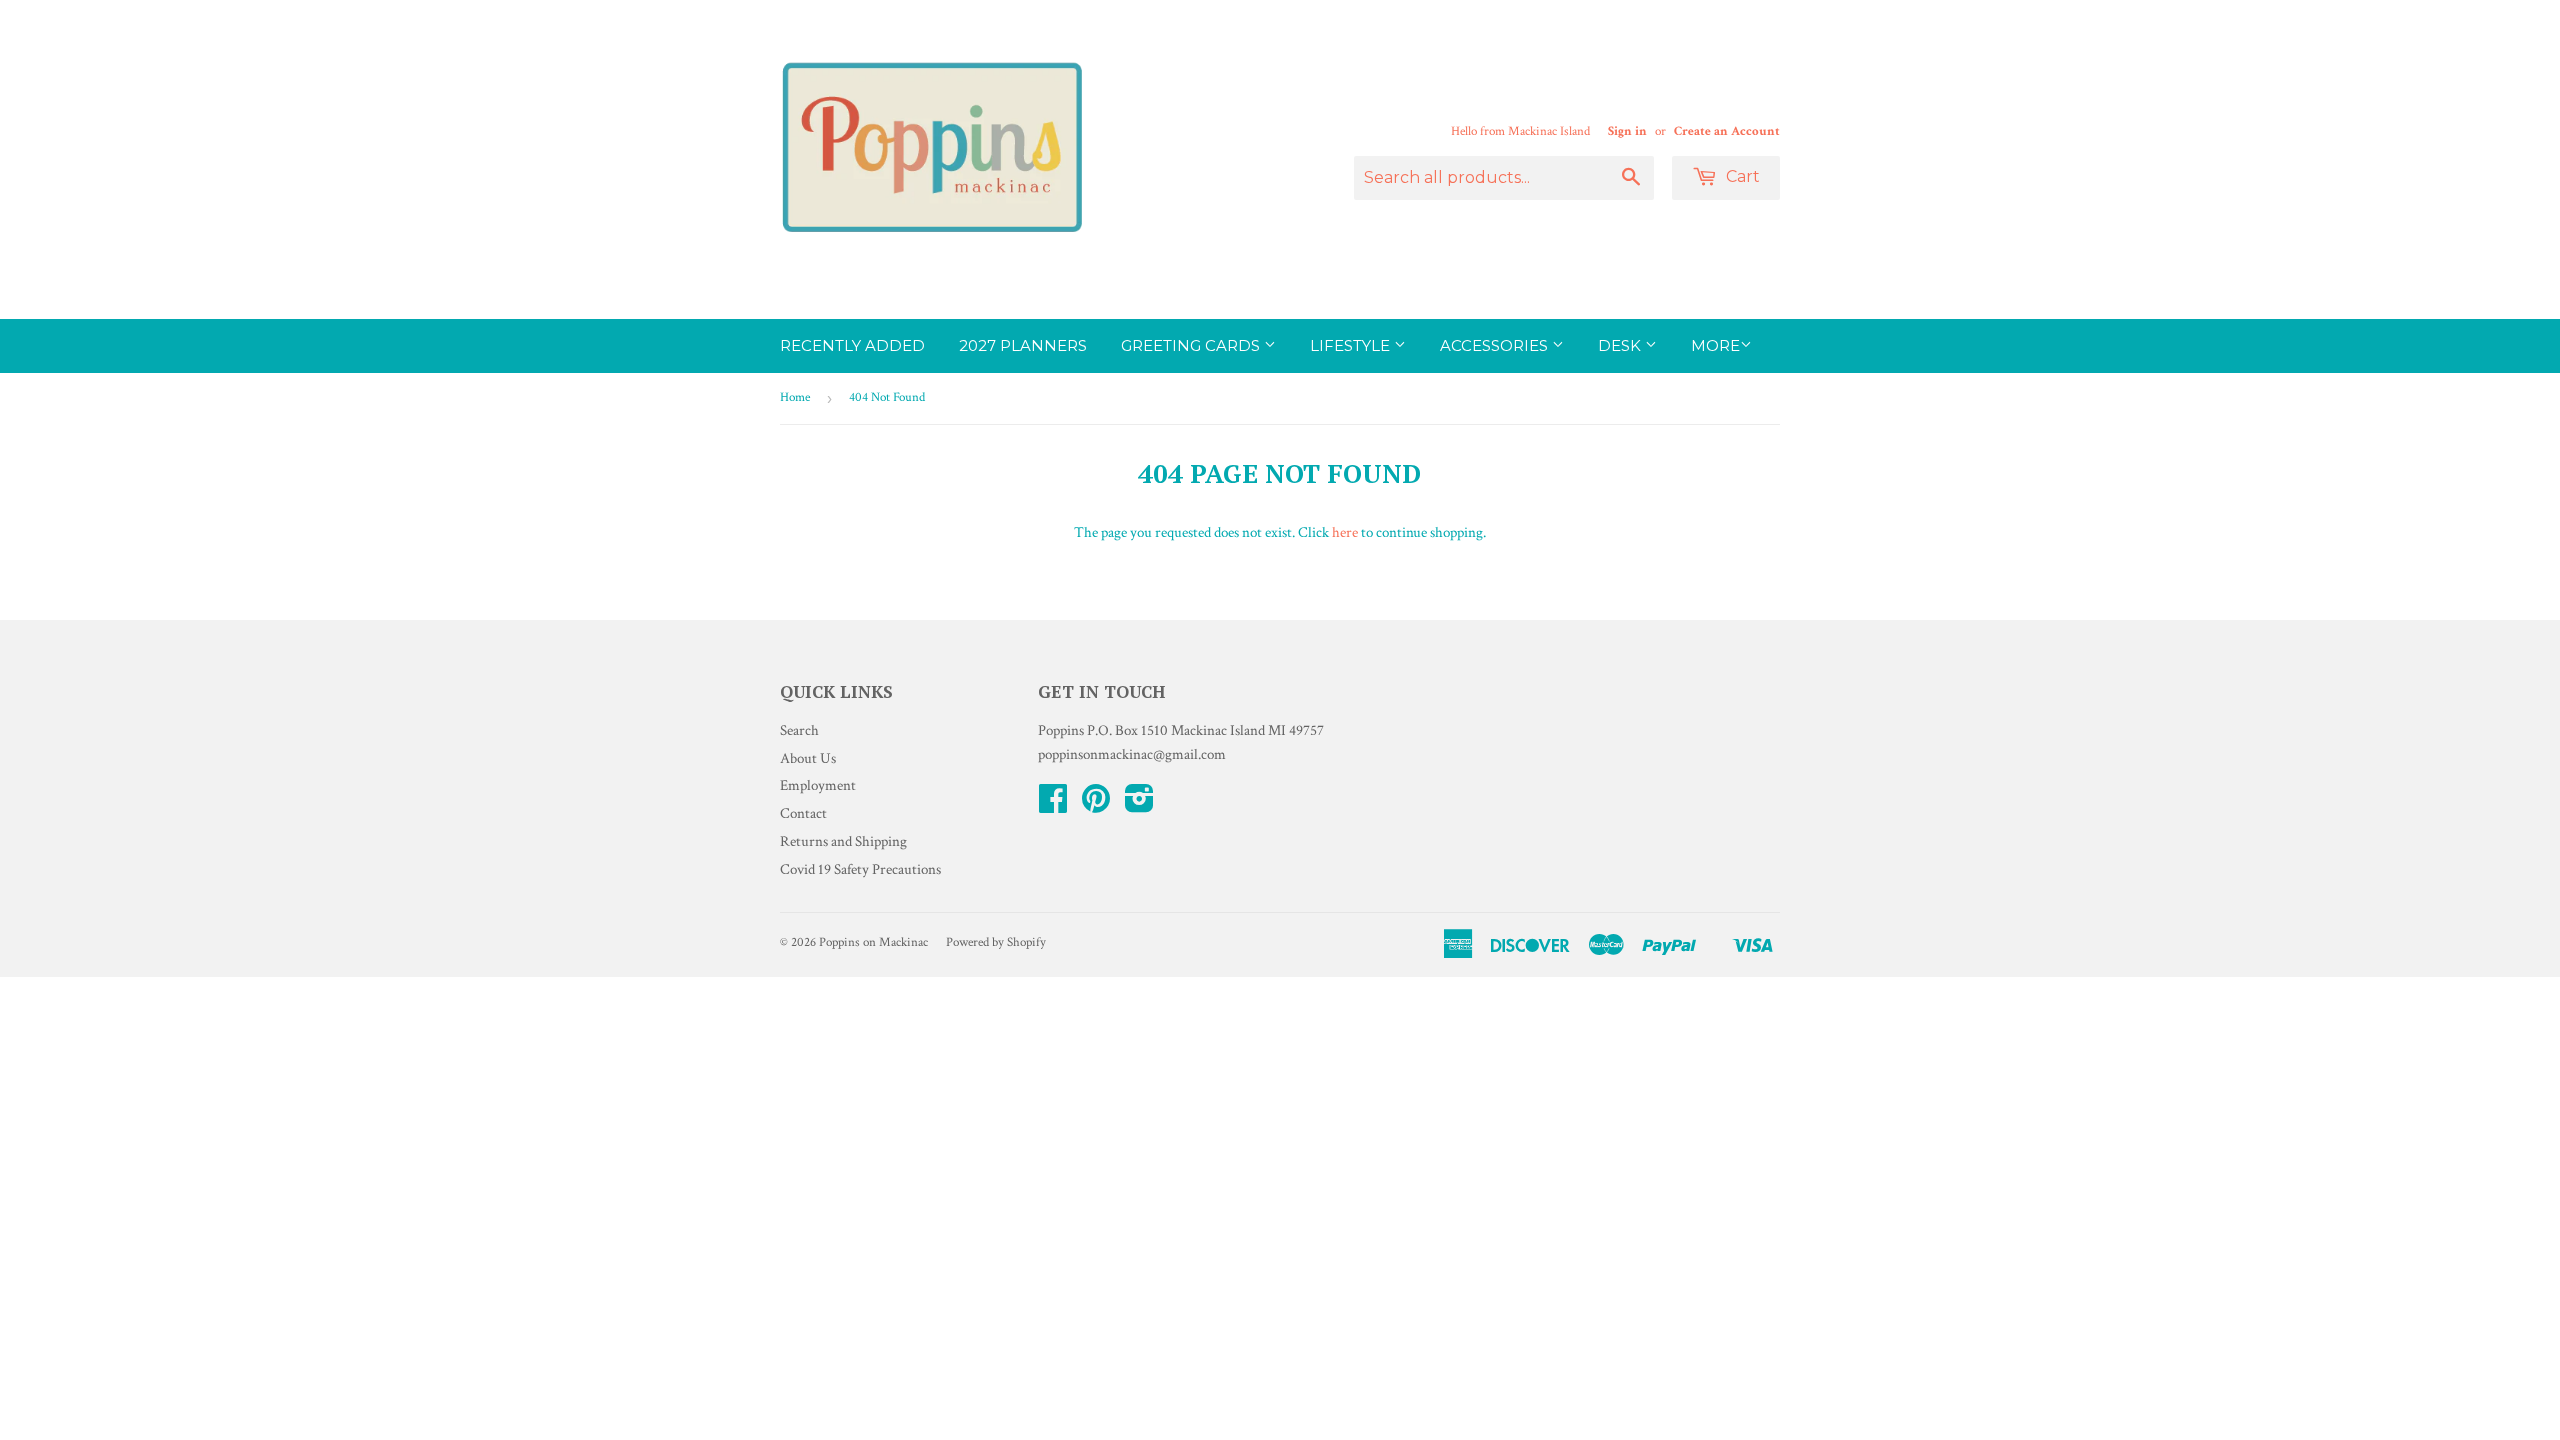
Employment (818, 785)
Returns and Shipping (843, 841)
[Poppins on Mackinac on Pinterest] (1096, 805)
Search (799, 730)
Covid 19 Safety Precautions (860, 869)
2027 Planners (1023, 345)
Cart (1741, 176)
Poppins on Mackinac (873, 942)
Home (795, 397)
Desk (1621, 345)
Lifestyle (1352, 345)
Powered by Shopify (996, 942)
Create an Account (1727, 131)
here (1345, 532)
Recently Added (852, 345)
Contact (803, 813)
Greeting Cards (1192, 345)
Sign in (1627, 131)
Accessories (1496, 345)
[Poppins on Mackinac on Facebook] (1053, 805)
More (1715, 345)
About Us (808, 758)
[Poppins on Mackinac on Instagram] (1139, 805)
